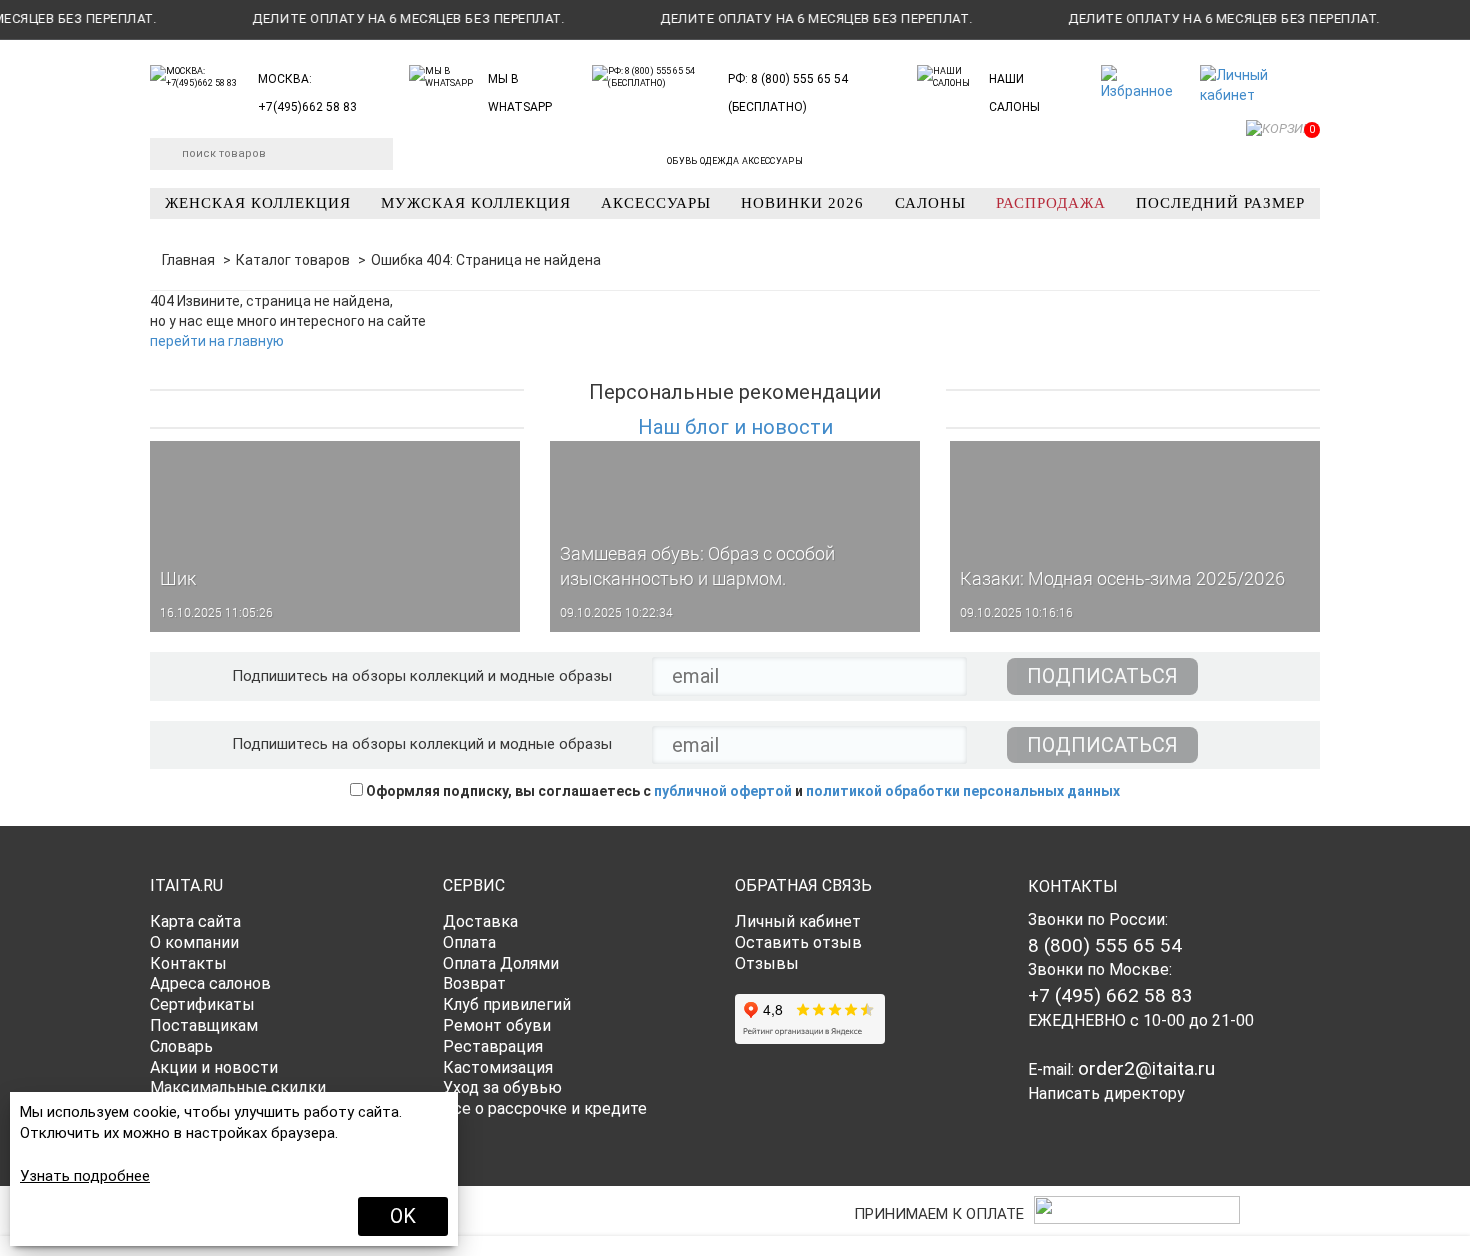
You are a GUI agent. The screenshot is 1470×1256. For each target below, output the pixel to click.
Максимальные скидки (238, 1087)
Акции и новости (214, 1067)
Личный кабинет (798, 921)
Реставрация (493, 1046)
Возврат (474, 983)
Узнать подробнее (85, 1176)
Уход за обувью (502, 1087)
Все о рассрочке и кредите (545, 1108)
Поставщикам (204, 1025)
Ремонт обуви (497, 1025)
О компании (194, 942)
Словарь (181, 1046)
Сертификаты (202, 1004)
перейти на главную (217, 341)
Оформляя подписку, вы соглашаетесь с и (741, 791)
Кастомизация (498, 1067)
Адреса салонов (210, 983)
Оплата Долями (501, 963)
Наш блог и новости (735, 427)
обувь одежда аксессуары (735, 161)
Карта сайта (195, 921)
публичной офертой (723, 791)
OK (403, 1216)
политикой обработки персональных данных (963, 791)
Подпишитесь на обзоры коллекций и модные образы (422, 676)
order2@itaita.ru (1146, 1068)
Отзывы (767, 963)
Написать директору (1106, 1093)
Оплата (469, 942)
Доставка (480, 921)
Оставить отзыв (798, 942)
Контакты (188, 963)
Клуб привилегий (507, 1004)
